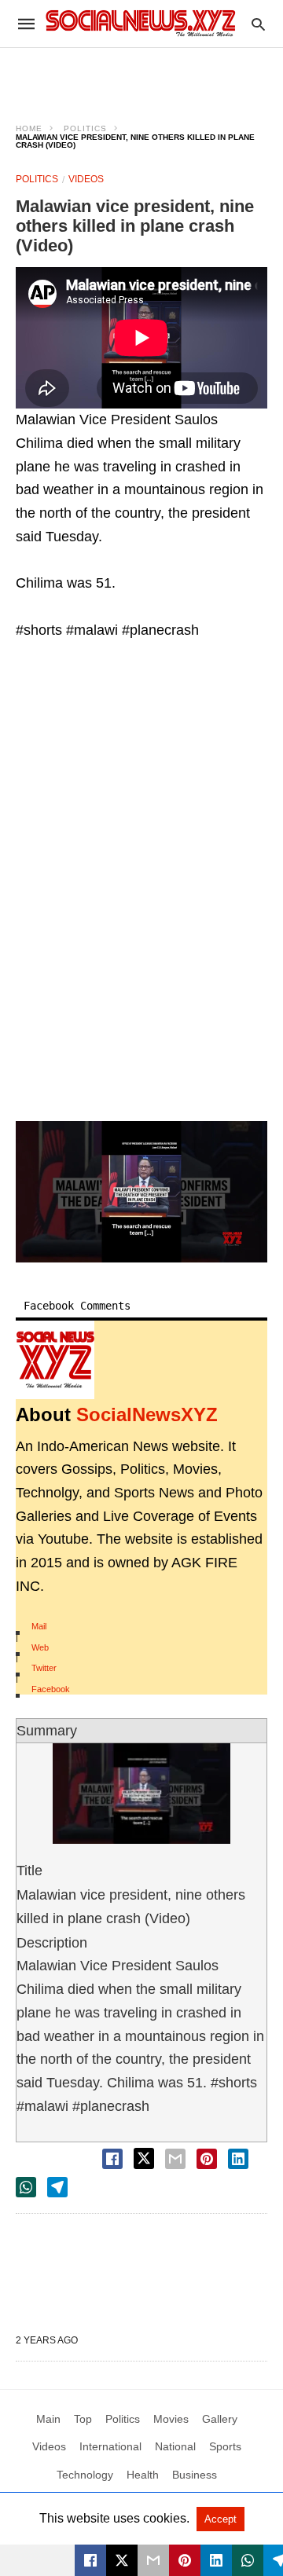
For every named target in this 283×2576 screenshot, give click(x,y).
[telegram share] (57, 2187)
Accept (221, 2519)
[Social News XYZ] (141, 23)
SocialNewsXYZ (147, 1414)
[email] (153, 2560)
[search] (258, 24)
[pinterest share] (207, 2159)
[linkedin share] (238, 2159)
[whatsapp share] (26, 2187)
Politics (85, 128)
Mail (39, 1626)
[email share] (175, 2159)
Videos (86, 179)
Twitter (44, 1668)
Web (40, 1647)
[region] (141, 75)
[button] (141, 1192)
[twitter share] (144, 2158)
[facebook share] (112, 2159)
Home (29, 128)
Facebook (51, 1689)
